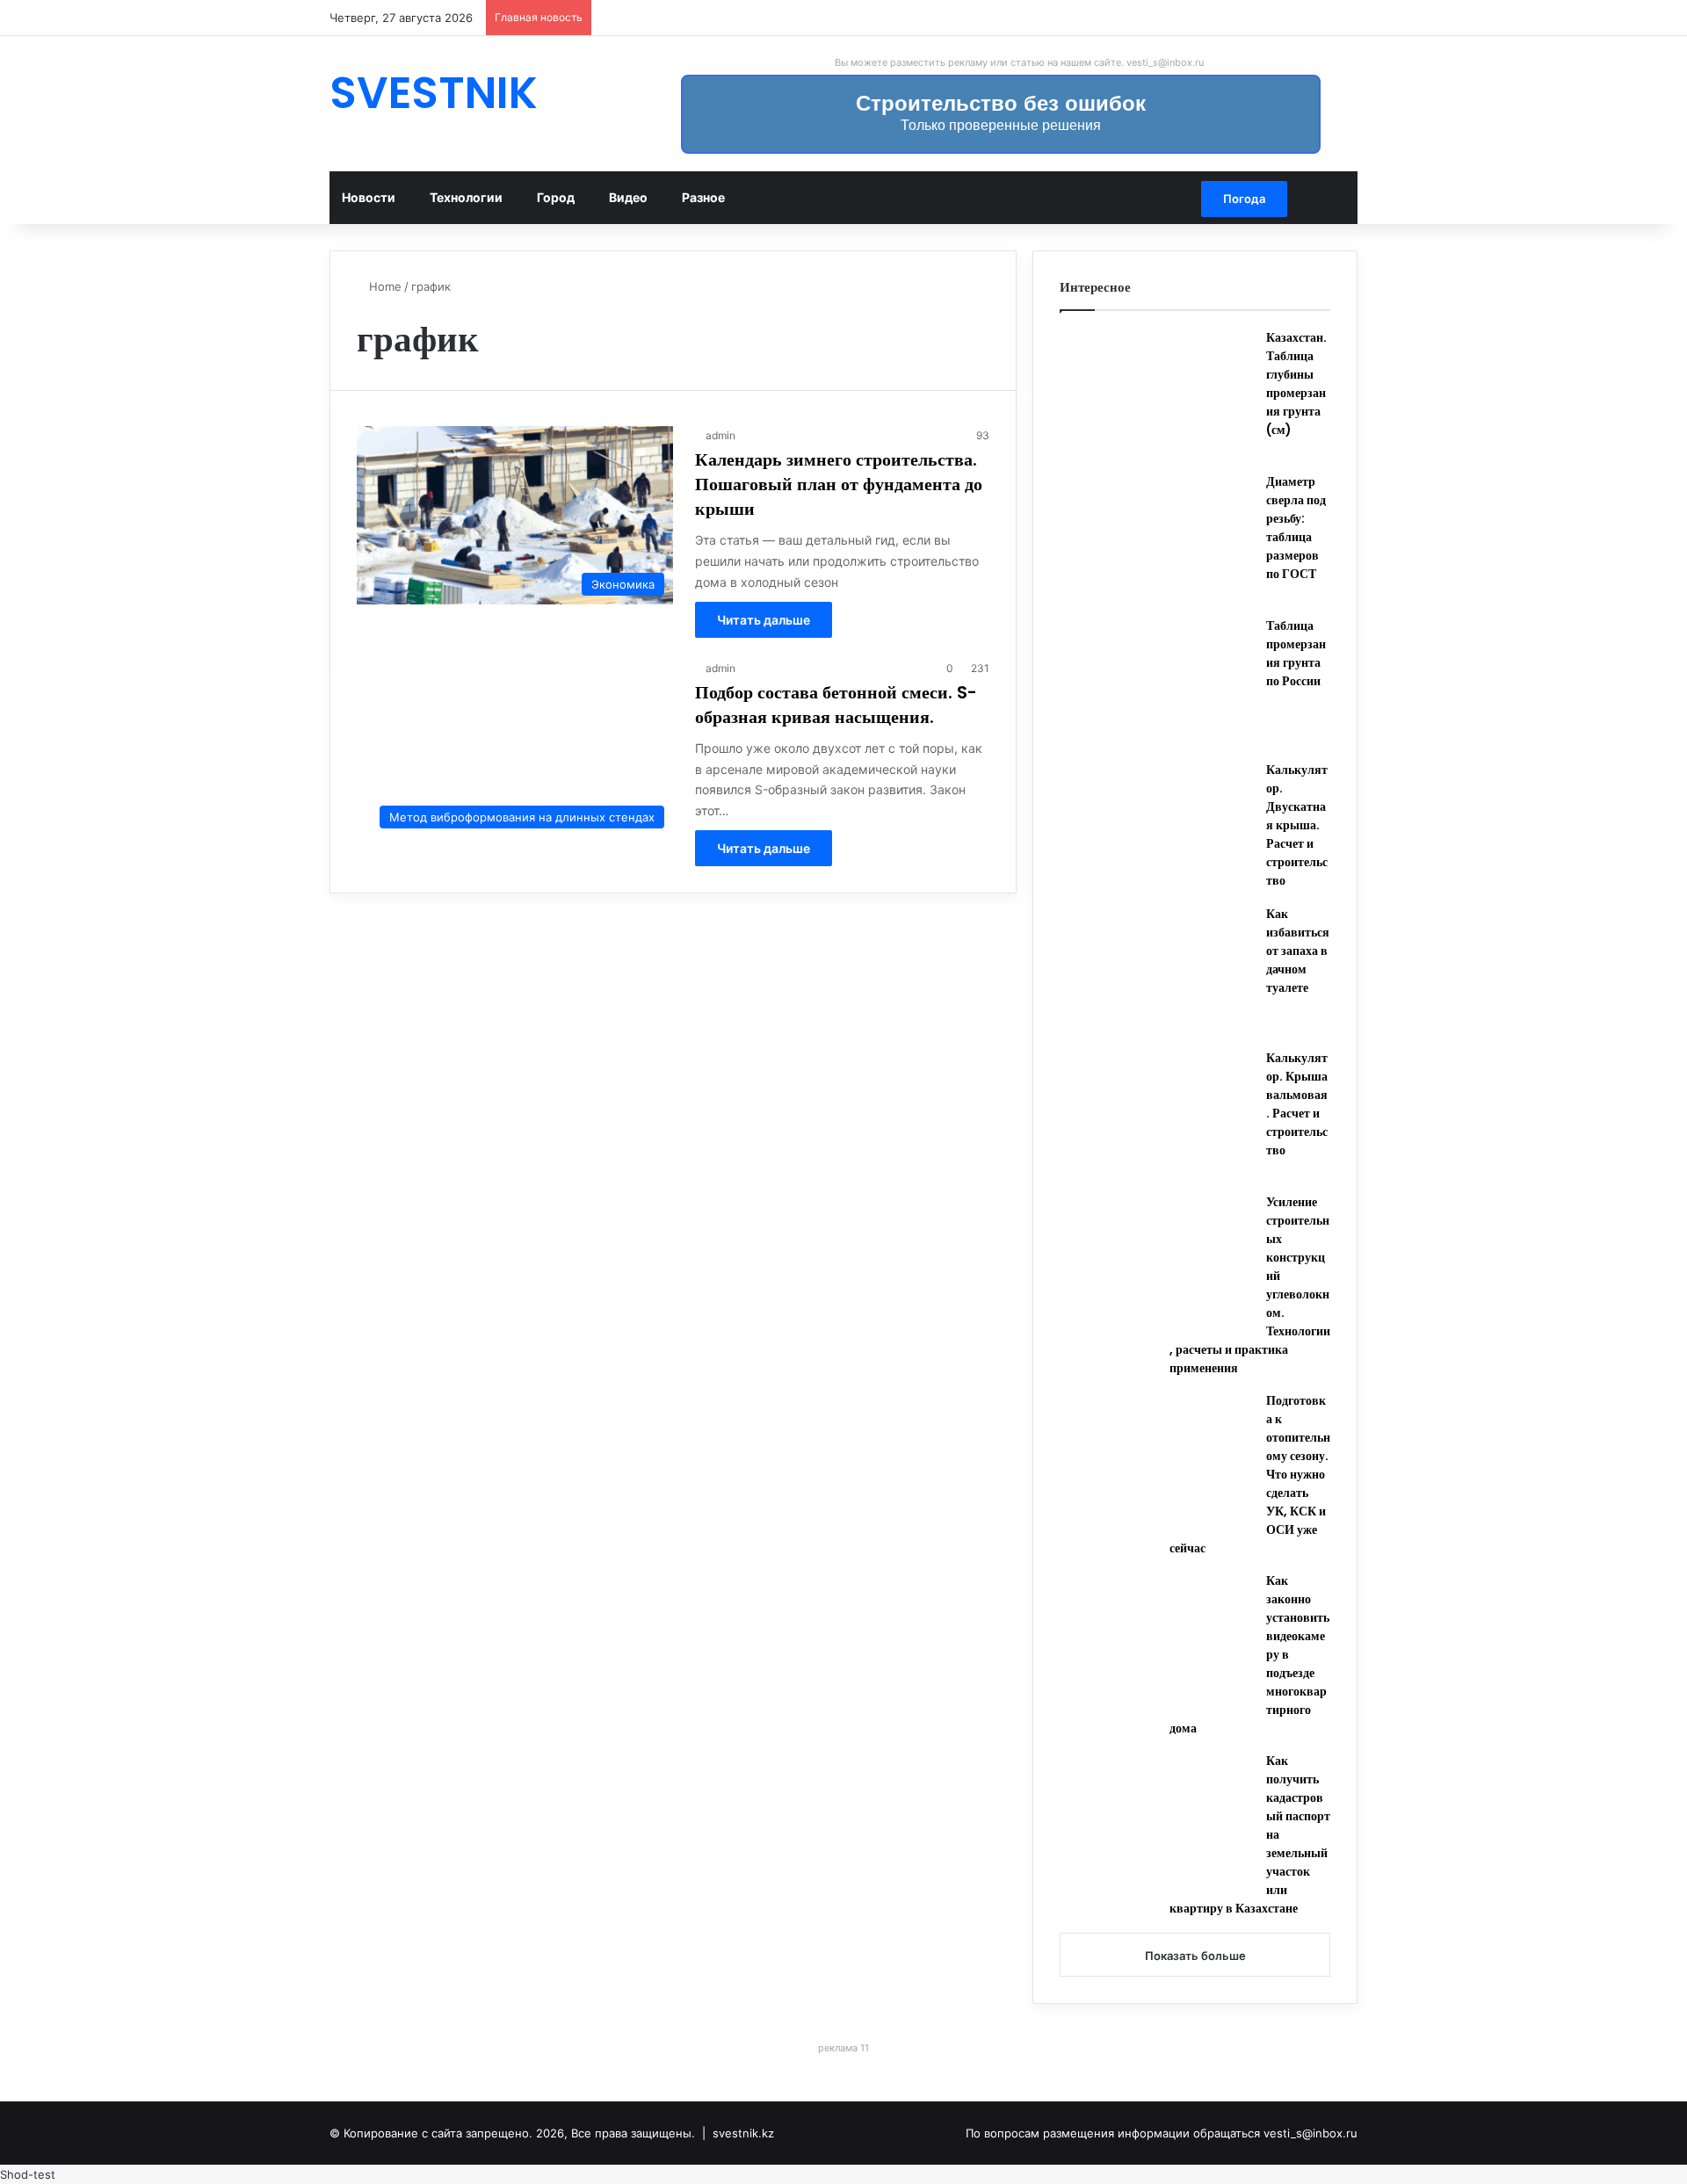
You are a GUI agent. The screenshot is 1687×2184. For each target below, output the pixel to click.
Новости (369, 197)
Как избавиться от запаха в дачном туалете (1298, 951)
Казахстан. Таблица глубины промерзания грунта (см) (1296, 383)
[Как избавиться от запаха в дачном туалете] (1156, 971)
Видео (628, 197)
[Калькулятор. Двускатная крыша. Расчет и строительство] (1156, 827)
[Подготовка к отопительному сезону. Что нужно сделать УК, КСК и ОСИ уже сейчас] (1156, 1457)
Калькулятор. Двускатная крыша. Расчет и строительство (1297, 825)
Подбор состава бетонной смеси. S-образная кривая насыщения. (836, 705)
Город (556, 197)
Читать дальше (764, 620)
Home (384, 286)
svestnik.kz (743, 2133)
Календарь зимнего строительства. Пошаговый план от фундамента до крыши (839, 484)
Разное (703, 197)
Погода (1244, 199)
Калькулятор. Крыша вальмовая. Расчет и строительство (1297, 1104)
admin (720, 435)
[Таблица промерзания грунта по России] (1156, 683)
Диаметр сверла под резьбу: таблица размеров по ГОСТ (1296, 528)
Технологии (466, 197)
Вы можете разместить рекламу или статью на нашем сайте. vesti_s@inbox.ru (1019, 62)
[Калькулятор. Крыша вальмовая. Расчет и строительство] (1156, 1115)
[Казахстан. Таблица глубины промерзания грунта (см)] (1156, 394)
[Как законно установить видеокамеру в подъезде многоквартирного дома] (1156, 1638)
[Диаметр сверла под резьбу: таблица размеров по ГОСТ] (1156, 539)
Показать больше (1195, 1956)
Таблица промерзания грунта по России (1296, 653)
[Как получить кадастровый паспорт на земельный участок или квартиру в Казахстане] (1156, 1818)
